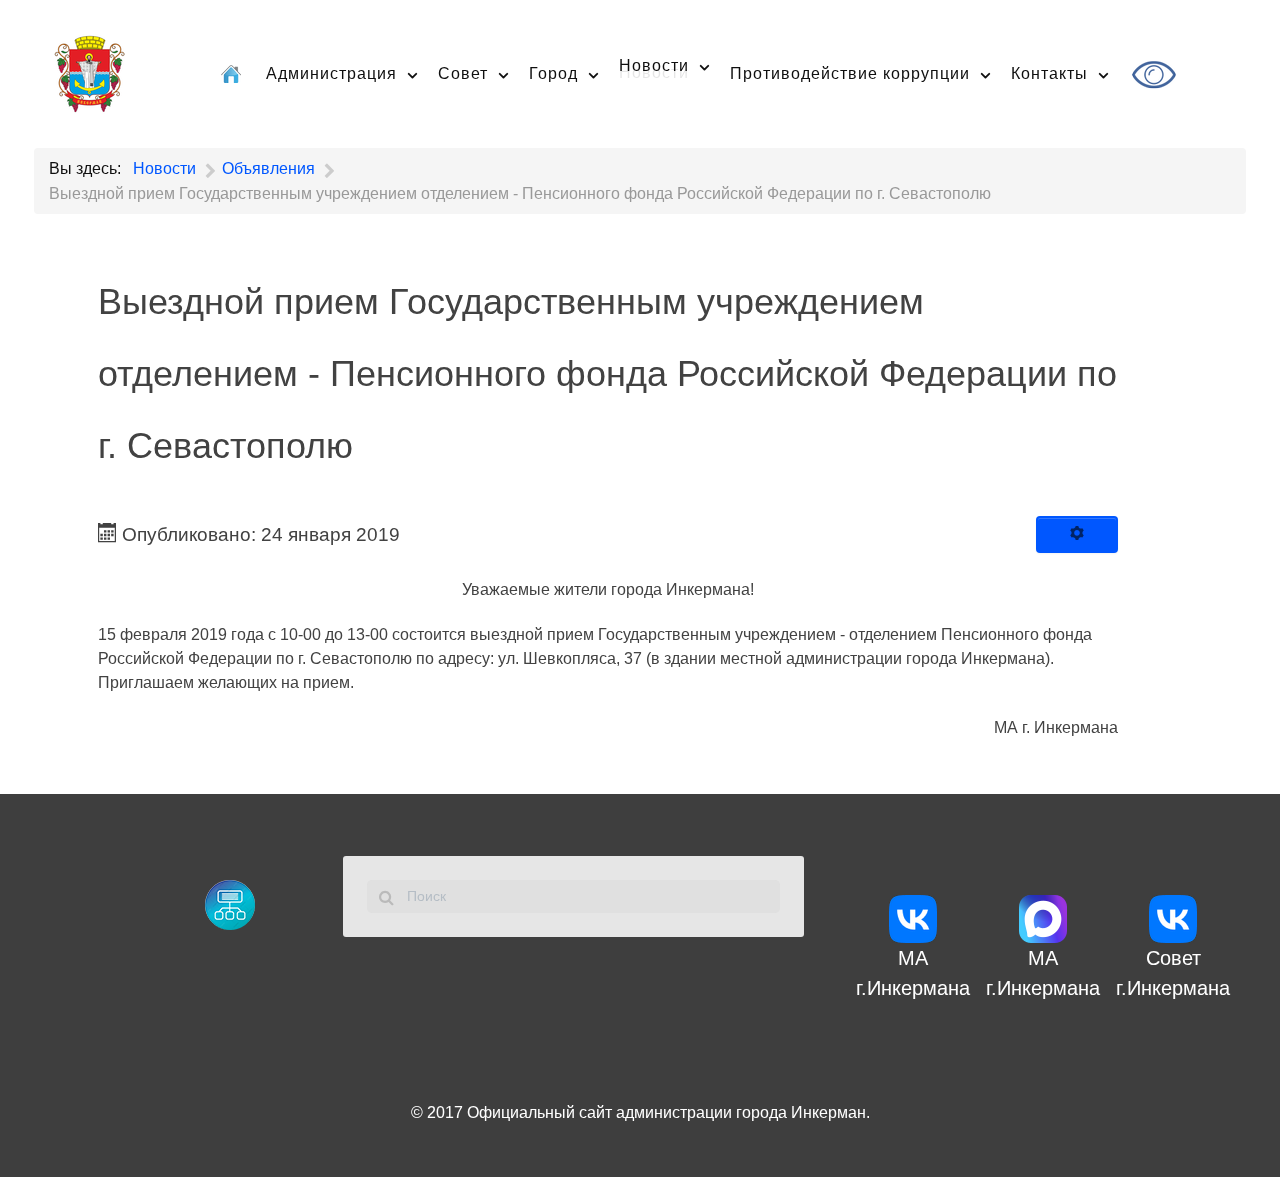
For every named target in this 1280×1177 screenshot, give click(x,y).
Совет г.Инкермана (1173, 973)
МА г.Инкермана (913, 973)
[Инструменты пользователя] (1077, 535)
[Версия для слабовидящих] (1156, 74)
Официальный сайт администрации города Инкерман (666, 1112)
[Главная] (233, 73)
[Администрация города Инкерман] (89, 71)
